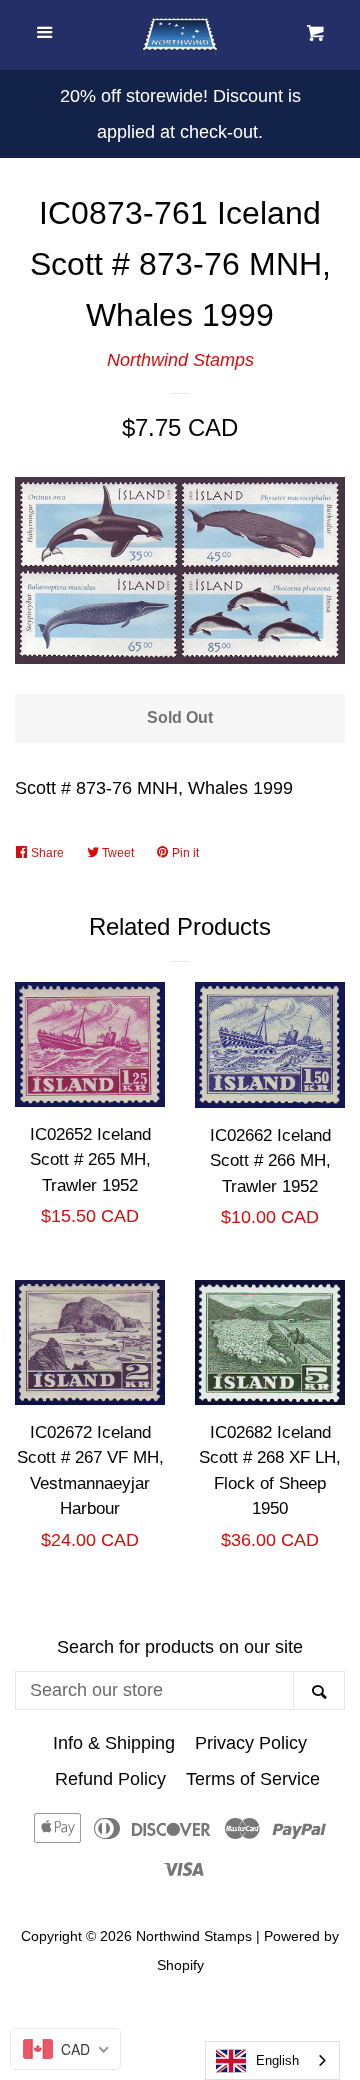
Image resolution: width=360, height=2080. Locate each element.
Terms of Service (253, 1779)
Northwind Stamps (180, 360)
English (277, 2060)
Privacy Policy (251, 1743)
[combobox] (272, 2060)
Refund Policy (110, 1779)
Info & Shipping (114, 1743)
